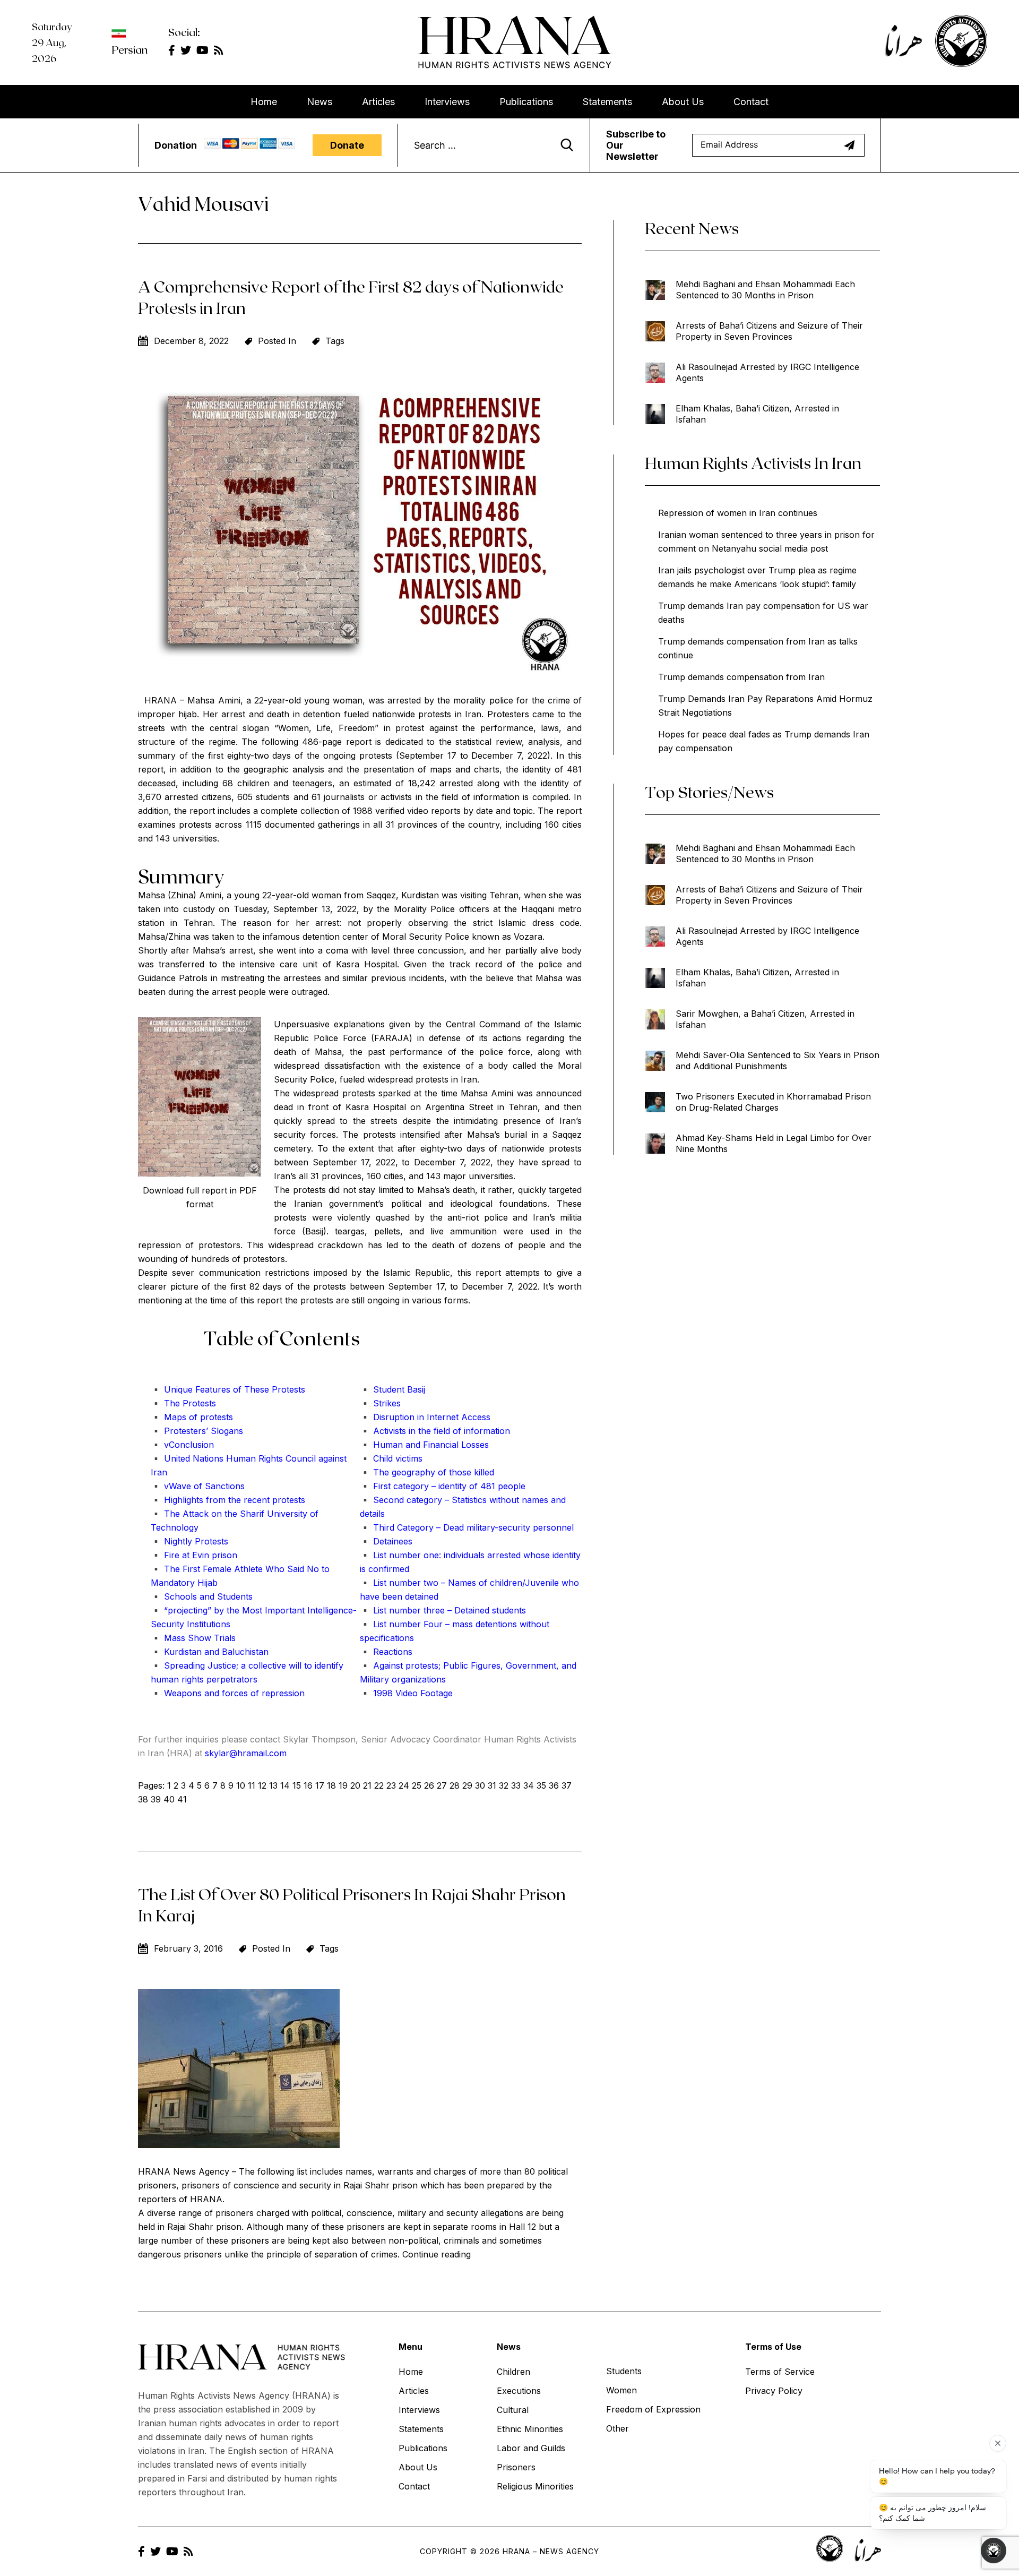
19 (343, 1785)
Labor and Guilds (531, 2448)
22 (379, 1785)
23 (391, 1785)
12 (262, 1785)
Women (621, 2390)
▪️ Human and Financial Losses (424, 1445)
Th (248, 1389)
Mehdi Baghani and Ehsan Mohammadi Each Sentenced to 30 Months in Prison (765, 290)
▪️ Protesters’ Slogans (197, 1431)
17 (320, 1785)
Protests (287, 1389)
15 (297, 1785)
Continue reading (437, 2254)
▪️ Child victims (391, 1458)
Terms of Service (780, 2372)
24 (404, 1785)
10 (241, 1785)
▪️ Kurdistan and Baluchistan (210, 1652)
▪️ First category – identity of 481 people (443, 1486)
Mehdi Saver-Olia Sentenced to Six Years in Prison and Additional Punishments (778, 1061)
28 (455, 1785)
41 (182, 1799)
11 (252, 1785)
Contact (751, 102)
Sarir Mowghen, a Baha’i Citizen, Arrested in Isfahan (765, 1019)
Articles (378, 102)
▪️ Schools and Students (202, 1596)
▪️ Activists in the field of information (435, 1431)
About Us (683, 102)
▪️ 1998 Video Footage (406, 1693)
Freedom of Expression (653, 2409)
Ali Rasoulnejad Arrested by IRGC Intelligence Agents (767, 372)
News (319, 102)
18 (331, 1785)
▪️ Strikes (380, 1403)
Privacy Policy (774, 2391)
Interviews (447, 102)
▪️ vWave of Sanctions (198, 1486)
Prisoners (516, 2467)
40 (169, 1799)
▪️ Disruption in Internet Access (425, 1417)
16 (308, 1785)
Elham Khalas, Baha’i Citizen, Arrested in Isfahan (757, 414)
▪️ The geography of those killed (427, 1472)
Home (264, 102)
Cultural (513, 2410)
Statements (607, 102)
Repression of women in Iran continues (738, 513)
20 (355, 1785)
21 (367, 1785)
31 (492, 1785)
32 (504, 1785)
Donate (347, 145)
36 (554, 1785)
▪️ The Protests (183, 1403)
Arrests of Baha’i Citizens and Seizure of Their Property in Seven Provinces (769, 331)
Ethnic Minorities (530, 2429)
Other (618, 2428)
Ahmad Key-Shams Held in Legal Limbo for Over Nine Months (774, 1143)
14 (285, 1785)
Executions (519, 2391)
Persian (129, 49)
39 (156, 1799)
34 (529, 1785)
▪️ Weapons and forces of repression (228, 1693)
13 (273, 1785)
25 (417, 1785)
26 (429, 1785)
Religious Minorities (535, 2486)
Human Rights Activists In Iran (753, 462)
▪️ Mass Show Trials (193, 1638)
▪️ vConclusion (182, 1445)
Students (624, 2371)
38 (143, 1799)
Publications (526, 102)
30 (480, 1785)
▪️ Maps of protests (192, 1417)
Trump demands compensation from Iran (741, 677)
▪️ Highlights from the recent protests (228, 1500)
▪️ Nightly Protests (189, 1541)
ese (262, 1389)
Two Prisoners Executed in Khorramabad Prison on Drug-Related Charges (773, 1102)
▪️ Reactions (386, 1652)
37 (567, 1785)
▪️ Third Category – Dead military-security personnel (467, 1527)
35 (541, 1785)
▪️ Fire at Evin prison (194, 1555)
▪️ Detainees (386, 1541)
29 (467, 1785)
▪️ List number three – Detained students (443, 1610)
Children (513, 2372)
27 (442, 1785)
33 (516, 1785)
